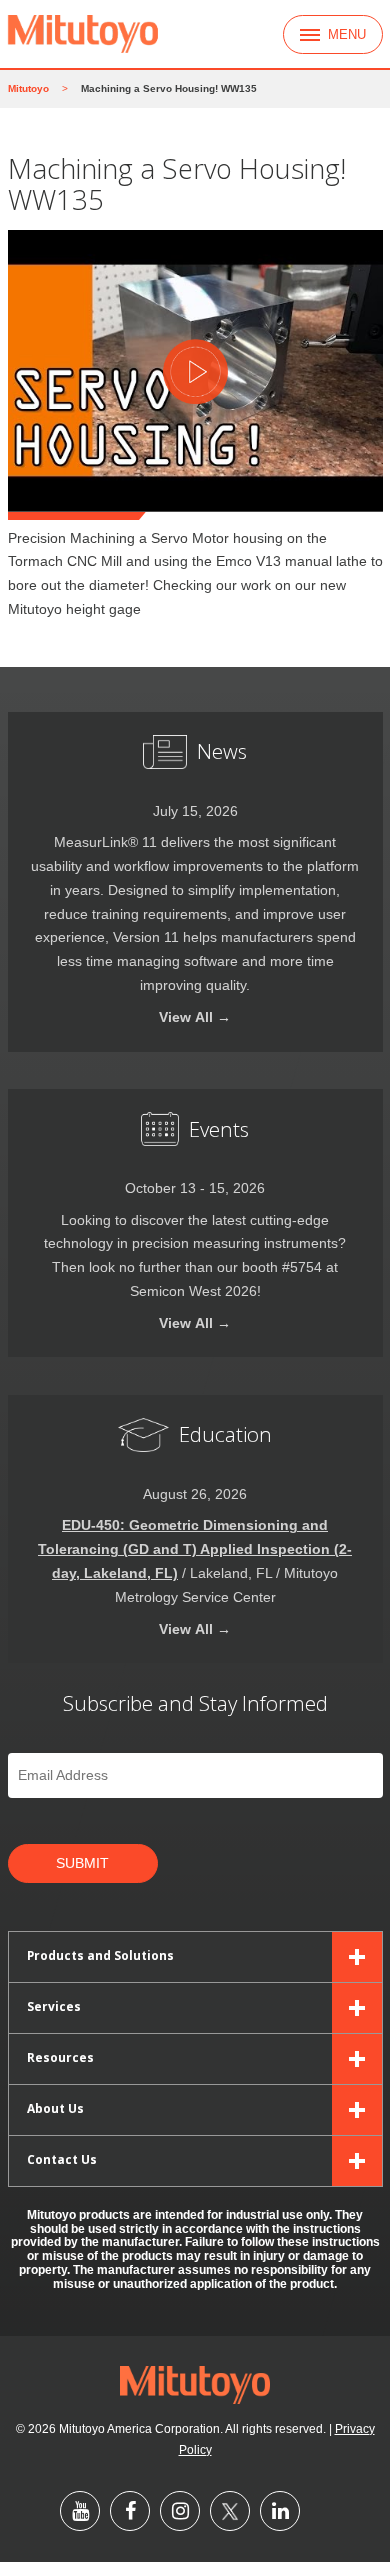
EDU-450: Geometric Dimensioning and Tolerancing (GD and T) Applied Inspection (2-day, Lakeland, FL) (195, 1549)
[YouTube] (80, 2511)
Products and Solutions (100, 1955)
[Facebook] (130, 2511)
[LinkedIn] (280, 2511)
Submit (82, 1863)
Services (54, 2006)
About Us (55, 2108)
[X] (230, 2511)
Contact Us (62, 2159)
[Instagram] (180, 2511)
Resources (60, 2057)
